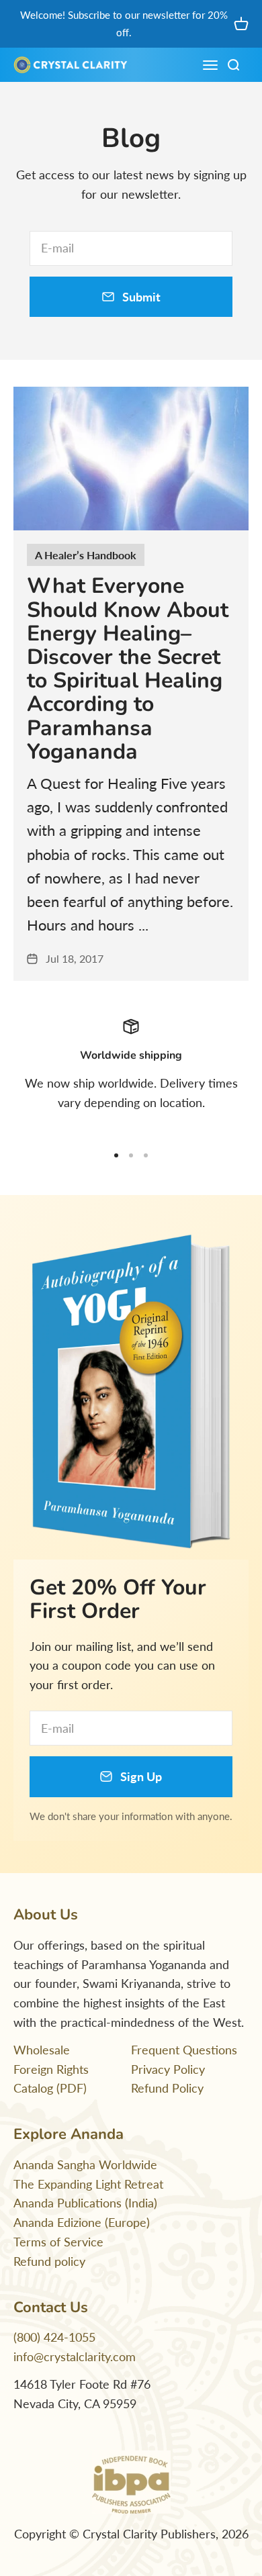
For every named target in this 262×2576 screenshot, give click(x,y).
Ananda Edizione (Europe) (82, 2222)
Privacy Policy (168, 2069)
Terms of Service (58, 2242)
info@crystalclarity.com (75, 2356)
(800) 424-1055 (54, 2337)
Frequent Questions (184, 2050)
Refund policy (49, 2261)
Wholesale (42, 2050)
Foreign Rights (51, 2069)
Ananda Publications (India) (85, 2203)
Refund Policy (167, 2088)
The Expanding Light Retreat (88, 2184)
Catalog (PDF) (50, 2088)
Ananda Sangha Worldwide (85, 2164)
